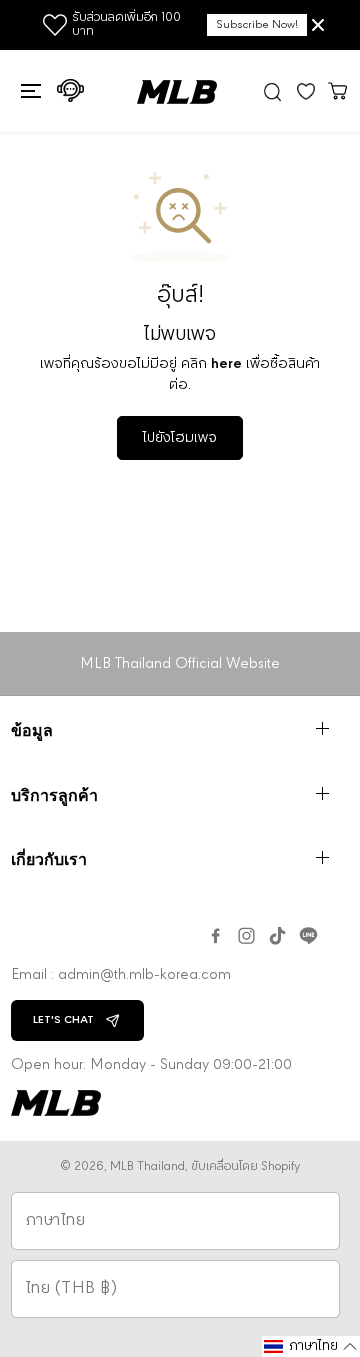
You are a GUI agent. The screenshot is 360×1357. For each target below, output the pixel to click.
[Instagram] (246, 936)
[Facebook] (215, 936)
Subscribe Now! (257, 25)
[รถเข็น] (338, 90)
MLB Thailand (147, 1166)
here (226, 364)
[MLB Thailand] (177, 92)
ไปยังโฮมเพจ (180, 438)
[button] (28, 91)
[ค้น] (273, 91)
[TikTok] (277, 936)
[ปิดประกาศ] (318, 25)
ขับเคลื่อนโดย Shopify (245, 1166)
